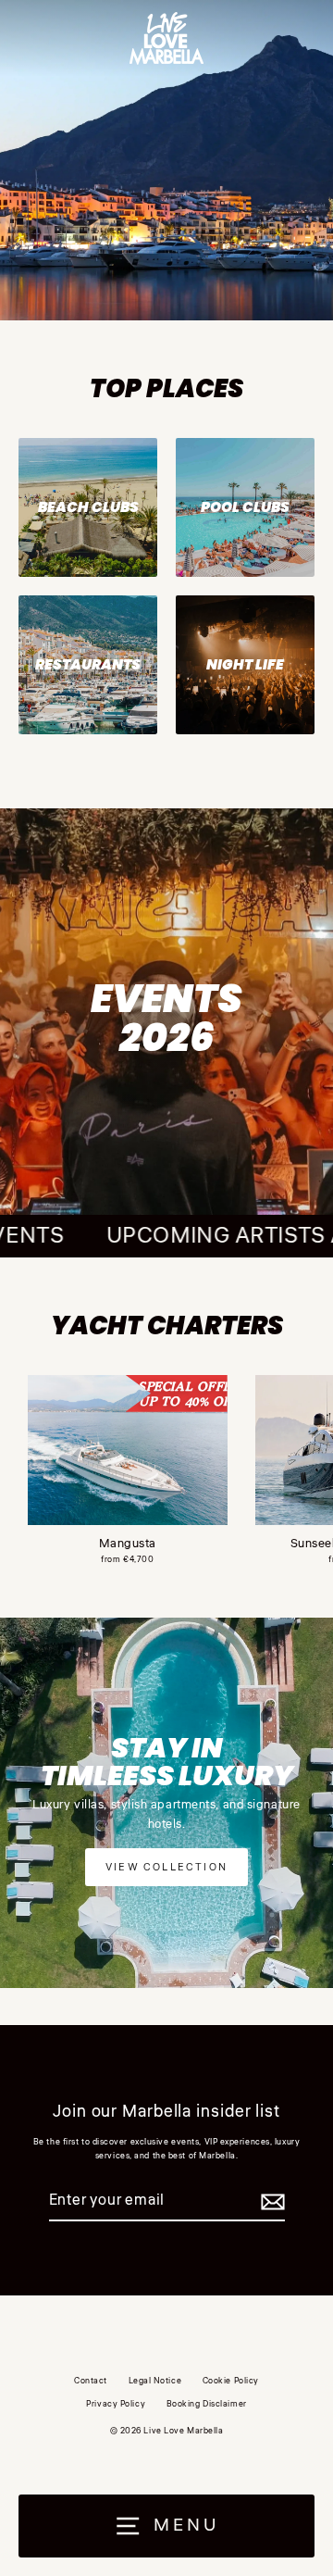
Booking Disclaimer (207, 2404)
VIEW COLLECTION (166, 1867)
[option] (166, 160)
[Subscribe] (270, 2202)
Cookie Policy (231, 2381)
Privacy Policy (116, 2404)
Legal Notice (155, 2381)
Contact (91, 2381)
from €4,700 (127, 1559)
